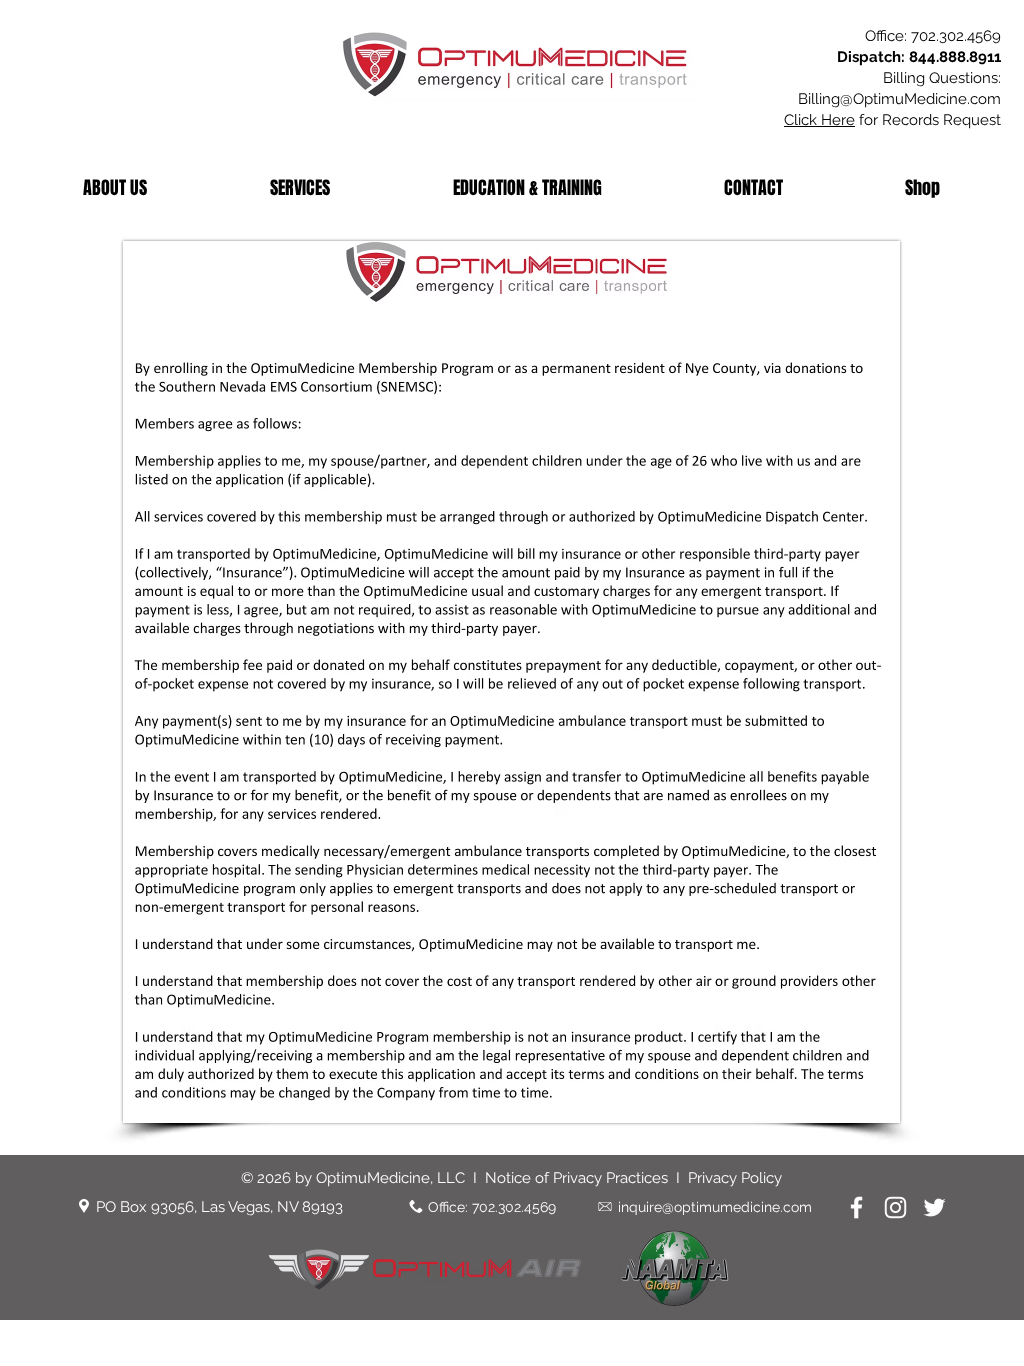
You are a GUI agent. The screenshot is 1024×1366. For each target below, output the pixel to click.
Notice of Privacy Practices (580, 1178)
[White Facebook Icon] (856, 1207)
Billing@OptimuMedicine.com (899, 99)
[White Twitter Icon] (934, 1207)
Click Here (819, 120)
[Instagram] (895, 1207)
